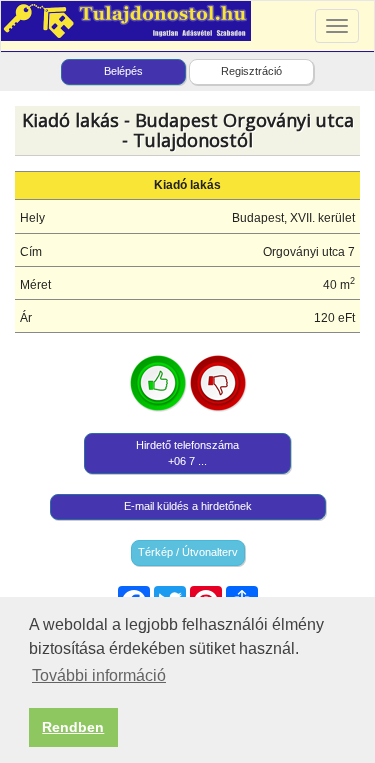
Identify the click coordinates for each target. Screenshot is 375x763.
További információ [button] (99, 675)
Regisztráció (251, 71)
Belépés (123, 71)
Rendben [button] (73, 727)
